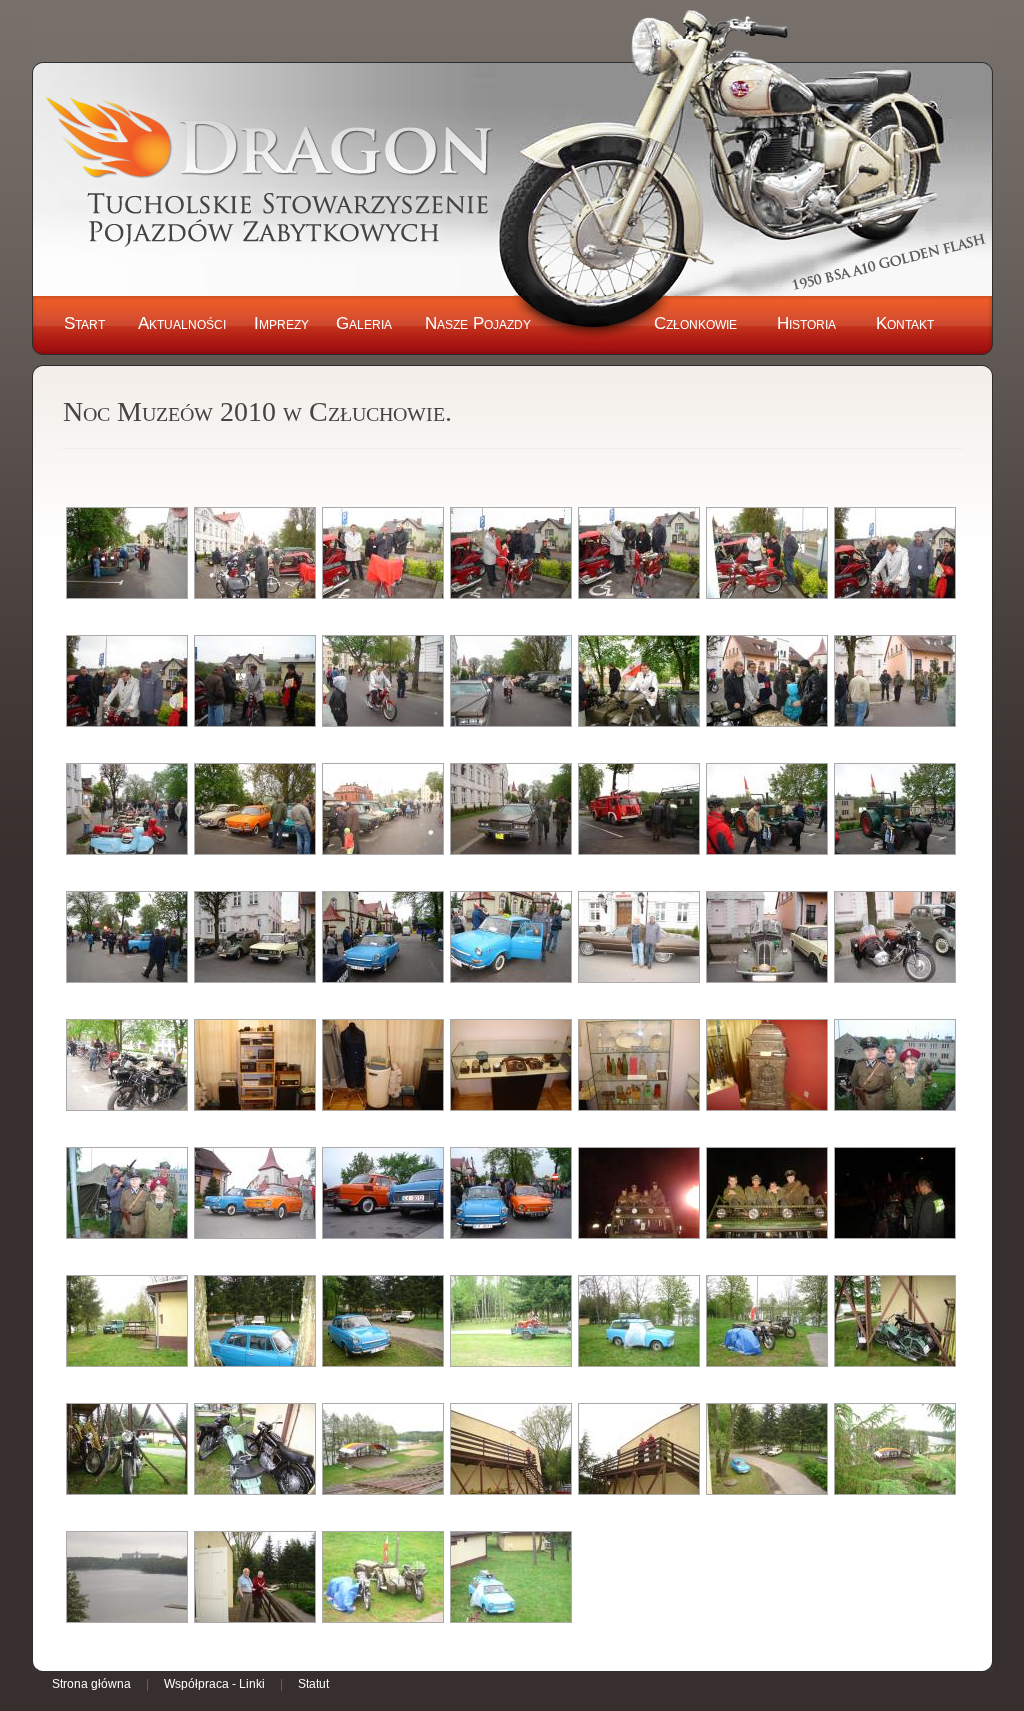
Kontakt (905, 323)
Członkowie (695, 323)
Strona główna (91, 1684)
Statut (313, 1684)
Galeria (364, 323)
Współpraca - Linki (214, 1684)
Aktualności (182, 323)
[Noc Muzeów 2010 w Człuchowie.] (127, 553)
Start (84, 323)
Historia (806, 323)
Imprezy (281, 323)
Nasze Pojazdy (478, 323)
